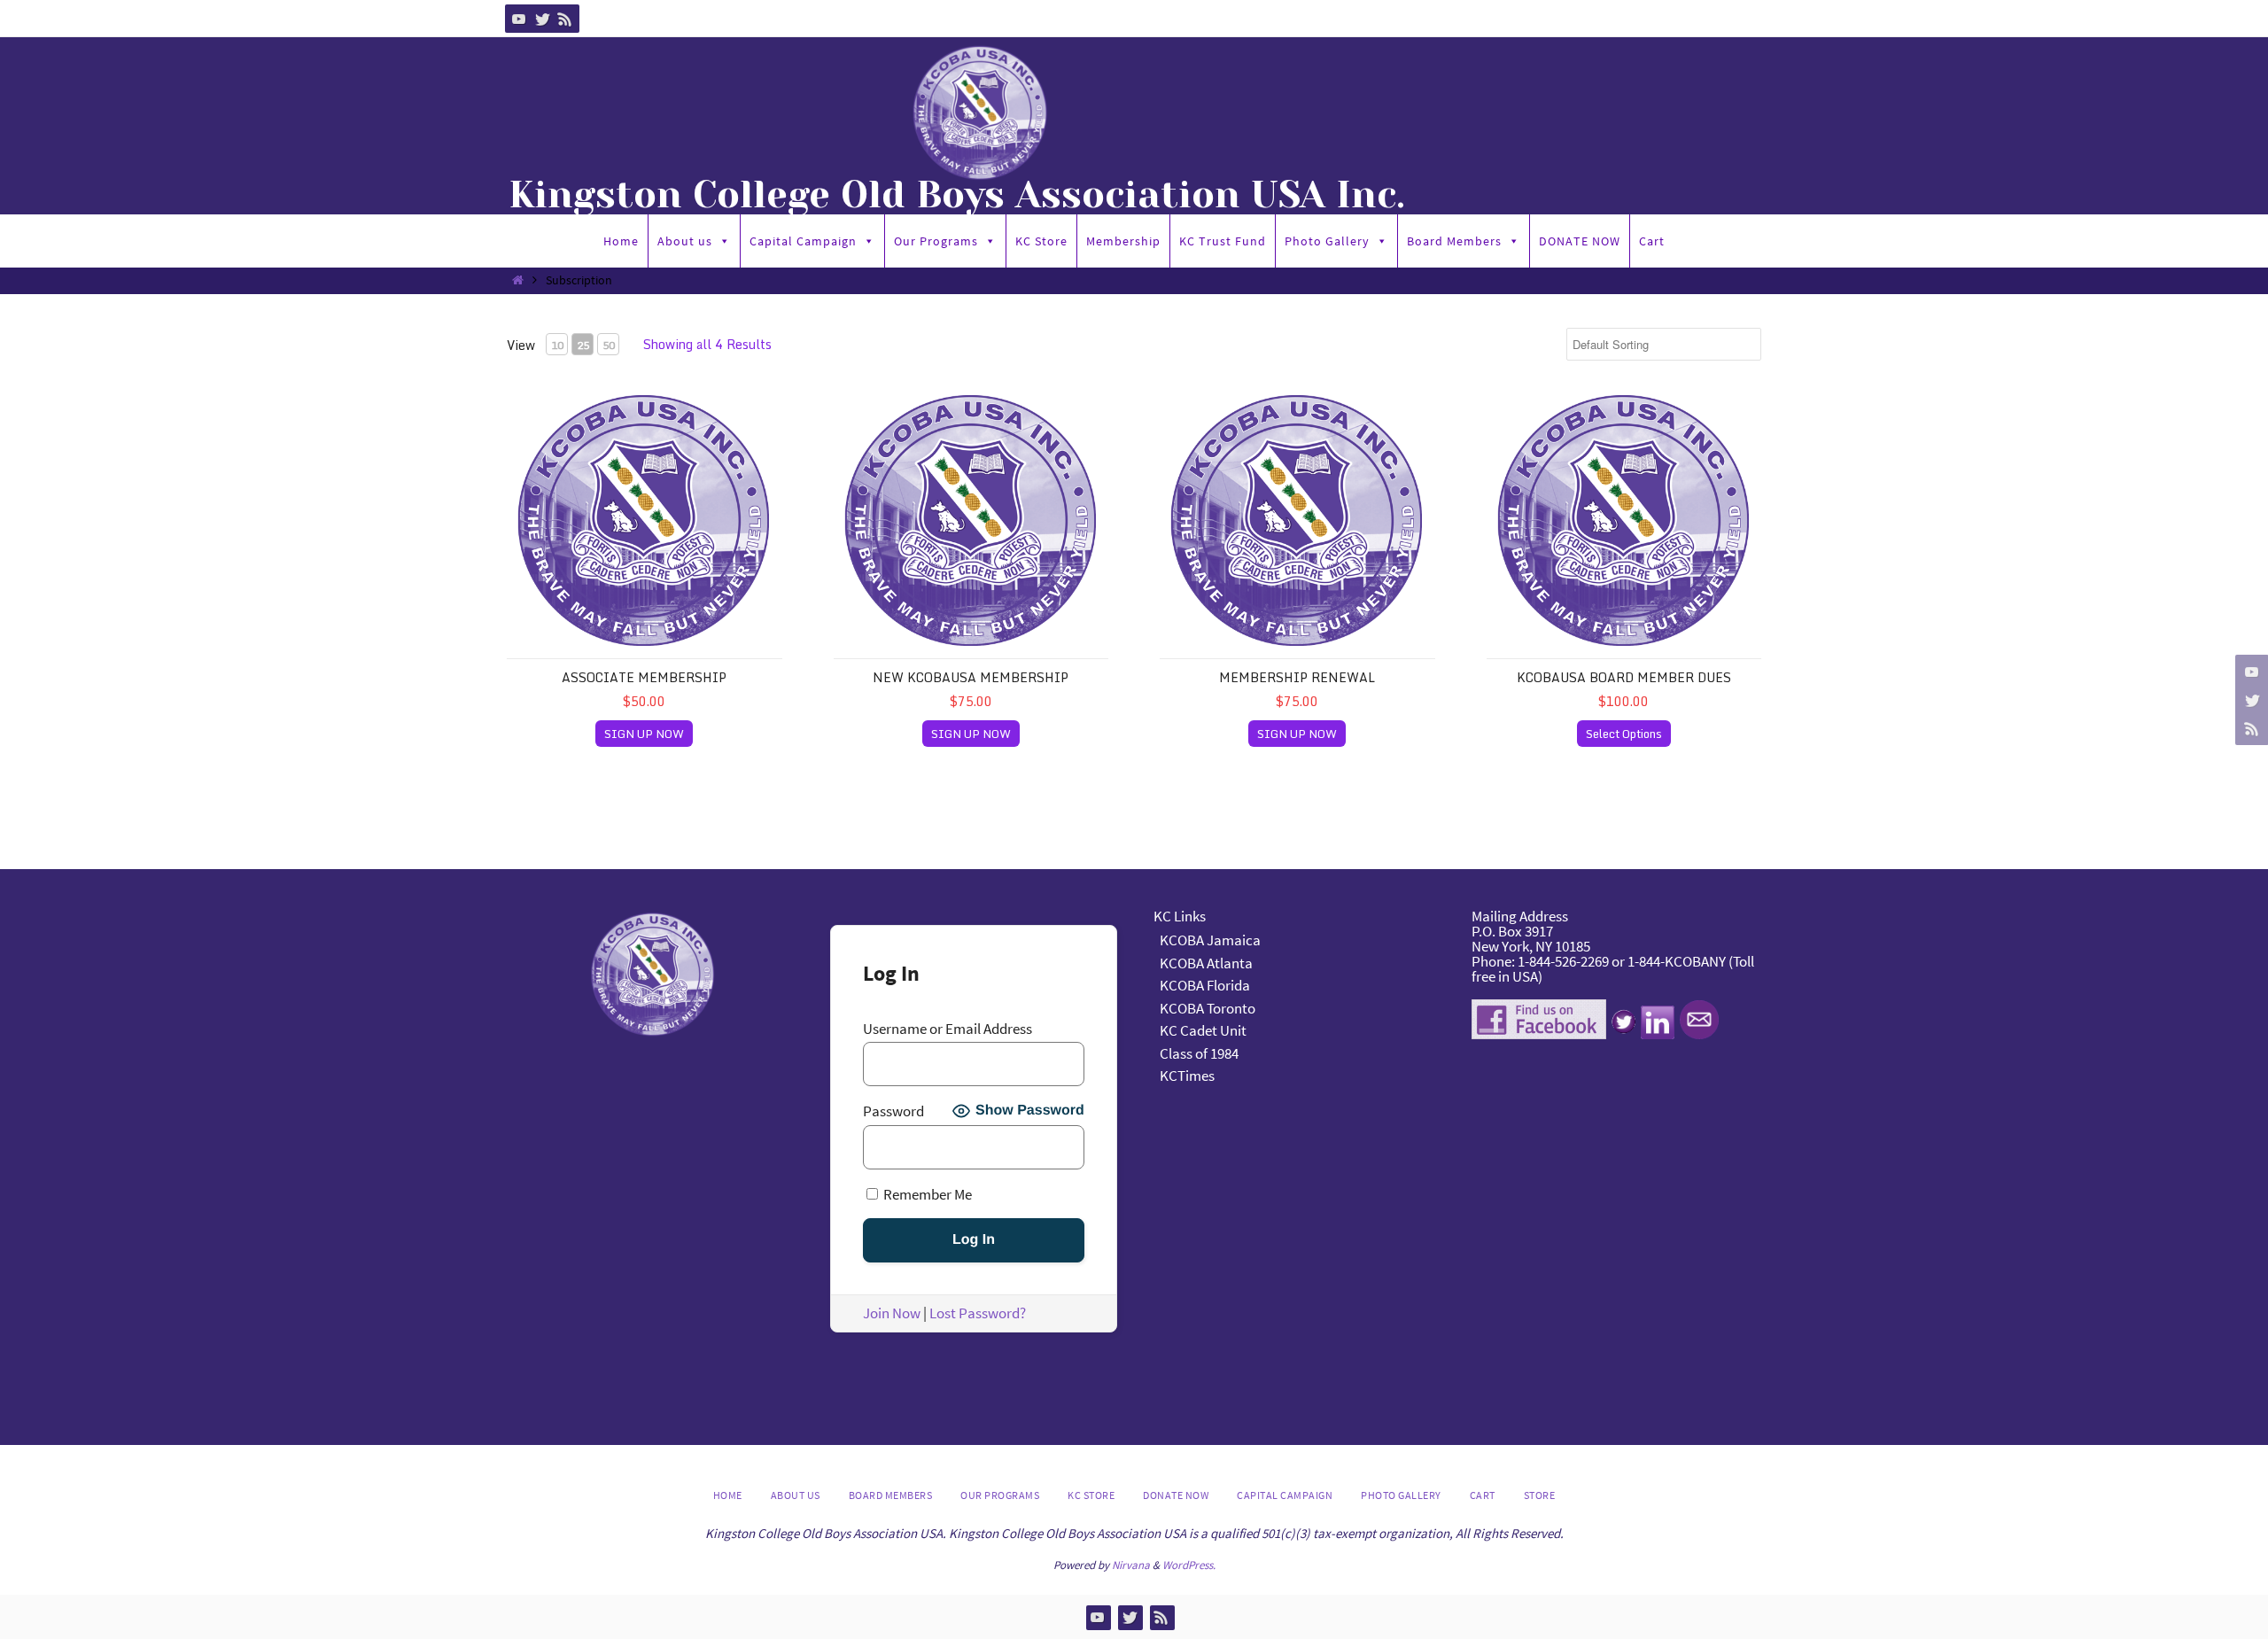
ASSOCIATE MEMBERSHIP (644, 677)
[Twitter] (542, 19)
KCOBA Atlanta (1206, 963)
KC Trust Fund (1223, 241)
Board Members (1454, 241)
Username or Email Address (948, 1029)
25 (583, 345)
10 (557, 345)
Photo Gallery (1327, 241)
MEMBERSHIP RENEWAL (1297, 677)
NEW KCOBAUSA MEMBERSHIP (971, 677)
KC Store (1041, 241)
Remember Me (926, 1194)
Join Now (892, 1313)
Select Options (1624, 734)
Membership (1123, 241)
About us (685, 241)
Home (621, 241)
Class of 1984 (1199, 1053)
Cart (1652, 241)
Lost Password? (978, 1313)
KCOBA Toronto (1208, 1008)
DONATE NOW (1580, 241)
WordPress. (1189, 1565)
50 (609, 345)
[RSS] (565, 19)
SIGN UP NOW (644, 734)
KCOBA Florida (1205, 985)
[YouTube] (519, 19)
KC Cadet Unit (1203, 1030)
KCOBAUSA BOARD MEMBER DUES (1624, 677)
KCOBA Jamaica (1212, 940)
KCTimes (1187, 1076)
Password (893, 1111)
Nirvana (1131, 1565)
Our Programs (936, 241)
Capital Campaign (803, 241)
